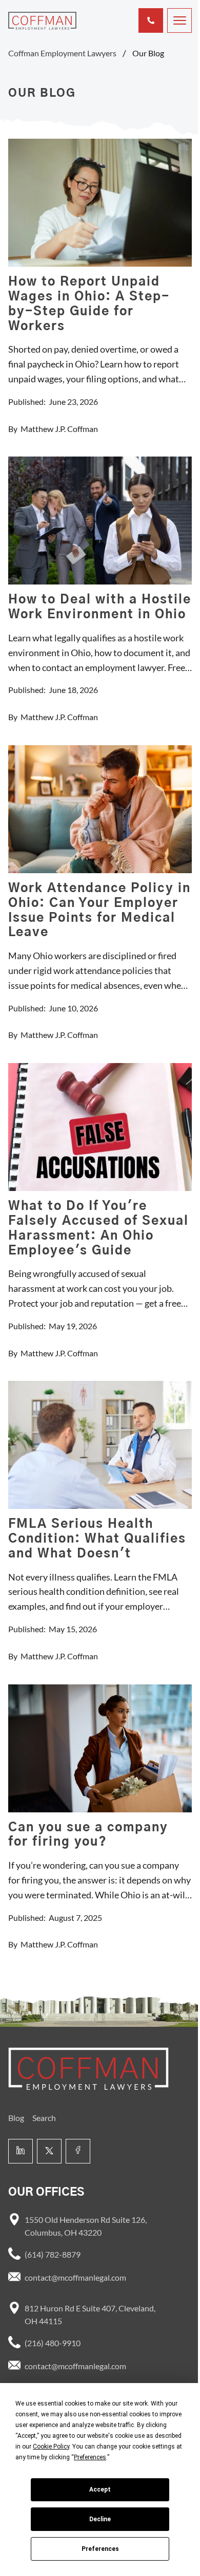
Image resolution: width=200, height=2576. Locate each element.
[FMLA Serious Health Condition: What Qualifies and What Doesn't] (100, 1445)
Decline (100, 2519)
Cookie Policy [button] (51, 2447)
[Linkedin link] (21, 2151)
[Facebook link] (78, 2151)
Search (44, 2118)
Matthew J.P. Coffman (59, 429)
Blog (16, 2118)
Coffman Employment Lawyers (62, 53)
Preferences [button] (90, 2457)
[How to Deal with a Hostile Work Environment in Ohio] (100, 521)
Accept (100, 2490)
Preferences (100, 2549)
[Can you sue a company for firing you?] (100, 1748)
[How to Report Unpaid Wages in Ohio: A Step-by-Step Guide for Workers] (100, 203)
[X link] (49, 2151)
